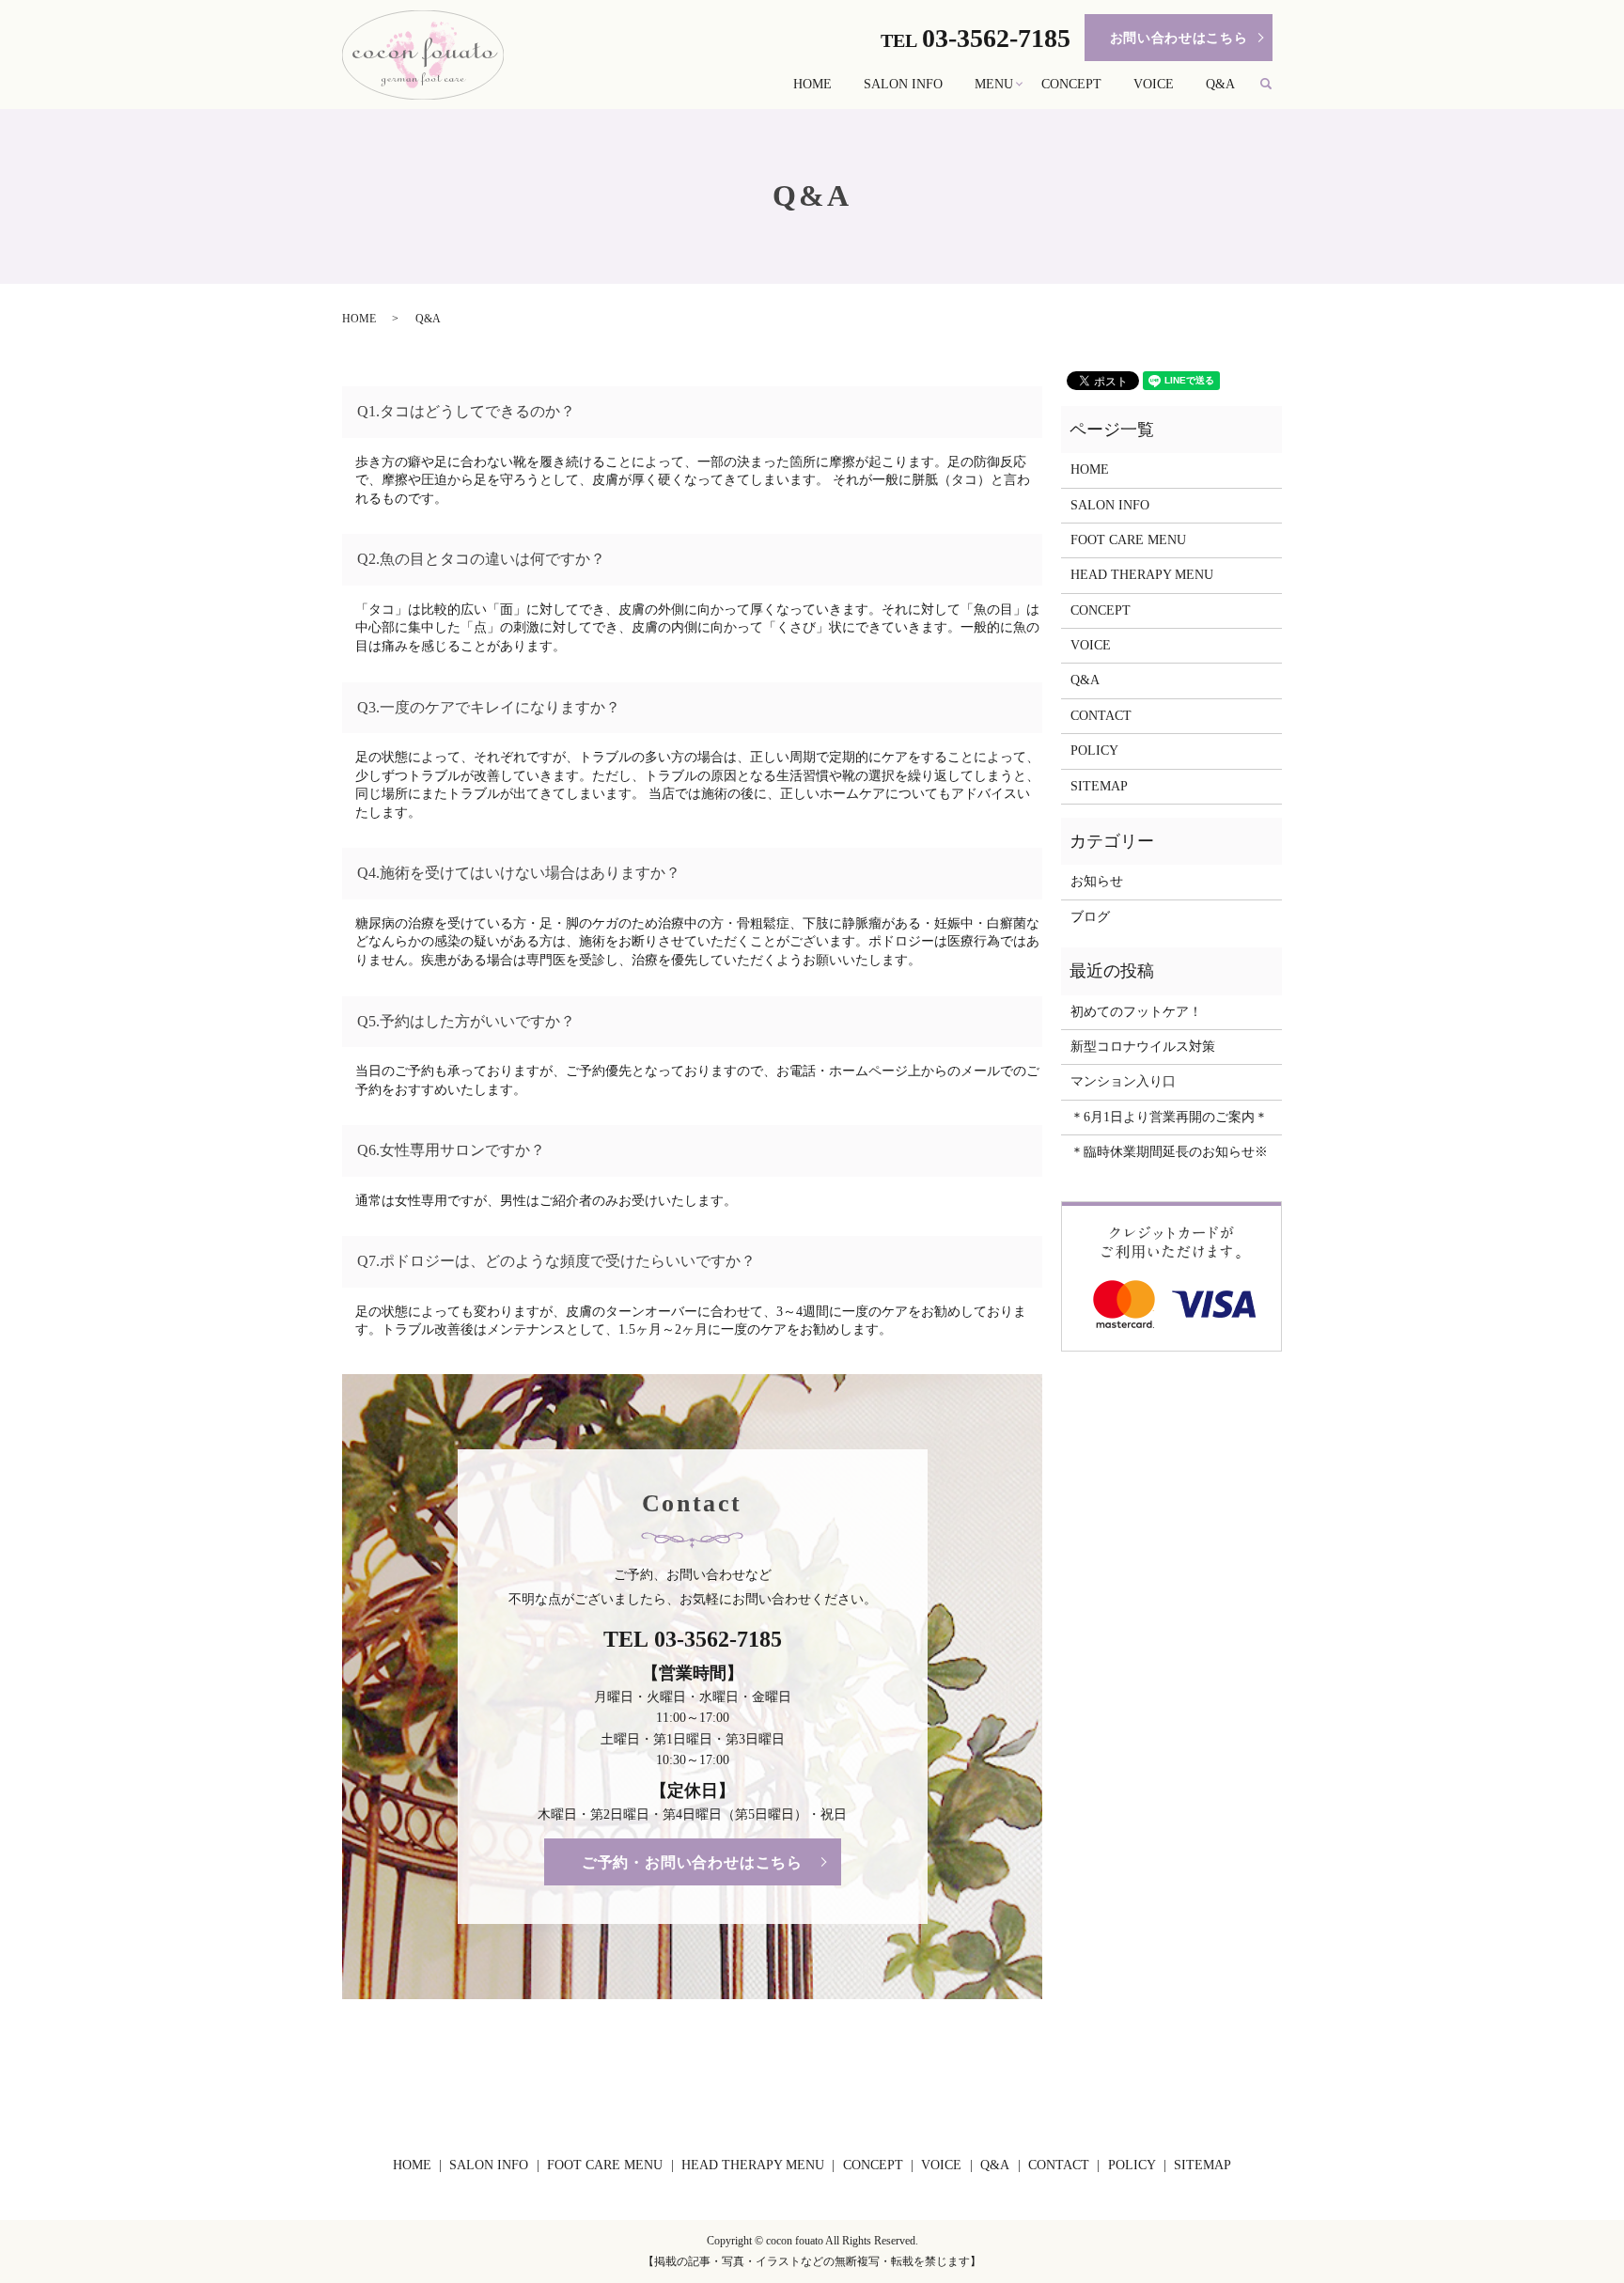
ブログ (1090, 917)
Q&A (1220, 84)
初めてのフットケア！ (1136, 1012)
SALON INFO (903, 84)
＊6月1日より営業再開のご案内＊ (1169, 1117)
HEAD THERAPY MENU (1142, 575)
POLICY (1094, 751)
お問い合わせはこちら (1179, 38)
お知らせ (1097, 881)
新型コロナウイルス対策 (1143, 1047)
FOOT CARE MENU (1128, 540)
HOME (812, 84)
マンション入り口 (1123, 1081)
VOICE (1154, 84)
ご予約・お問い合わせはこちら (692, 1862)
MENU (994, 84)
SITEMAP (1099, 786)
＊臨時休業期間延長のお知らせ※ (1169, 1152)
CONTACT (1101, 716)
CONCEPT (1071, 84)
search (1274, 85)
